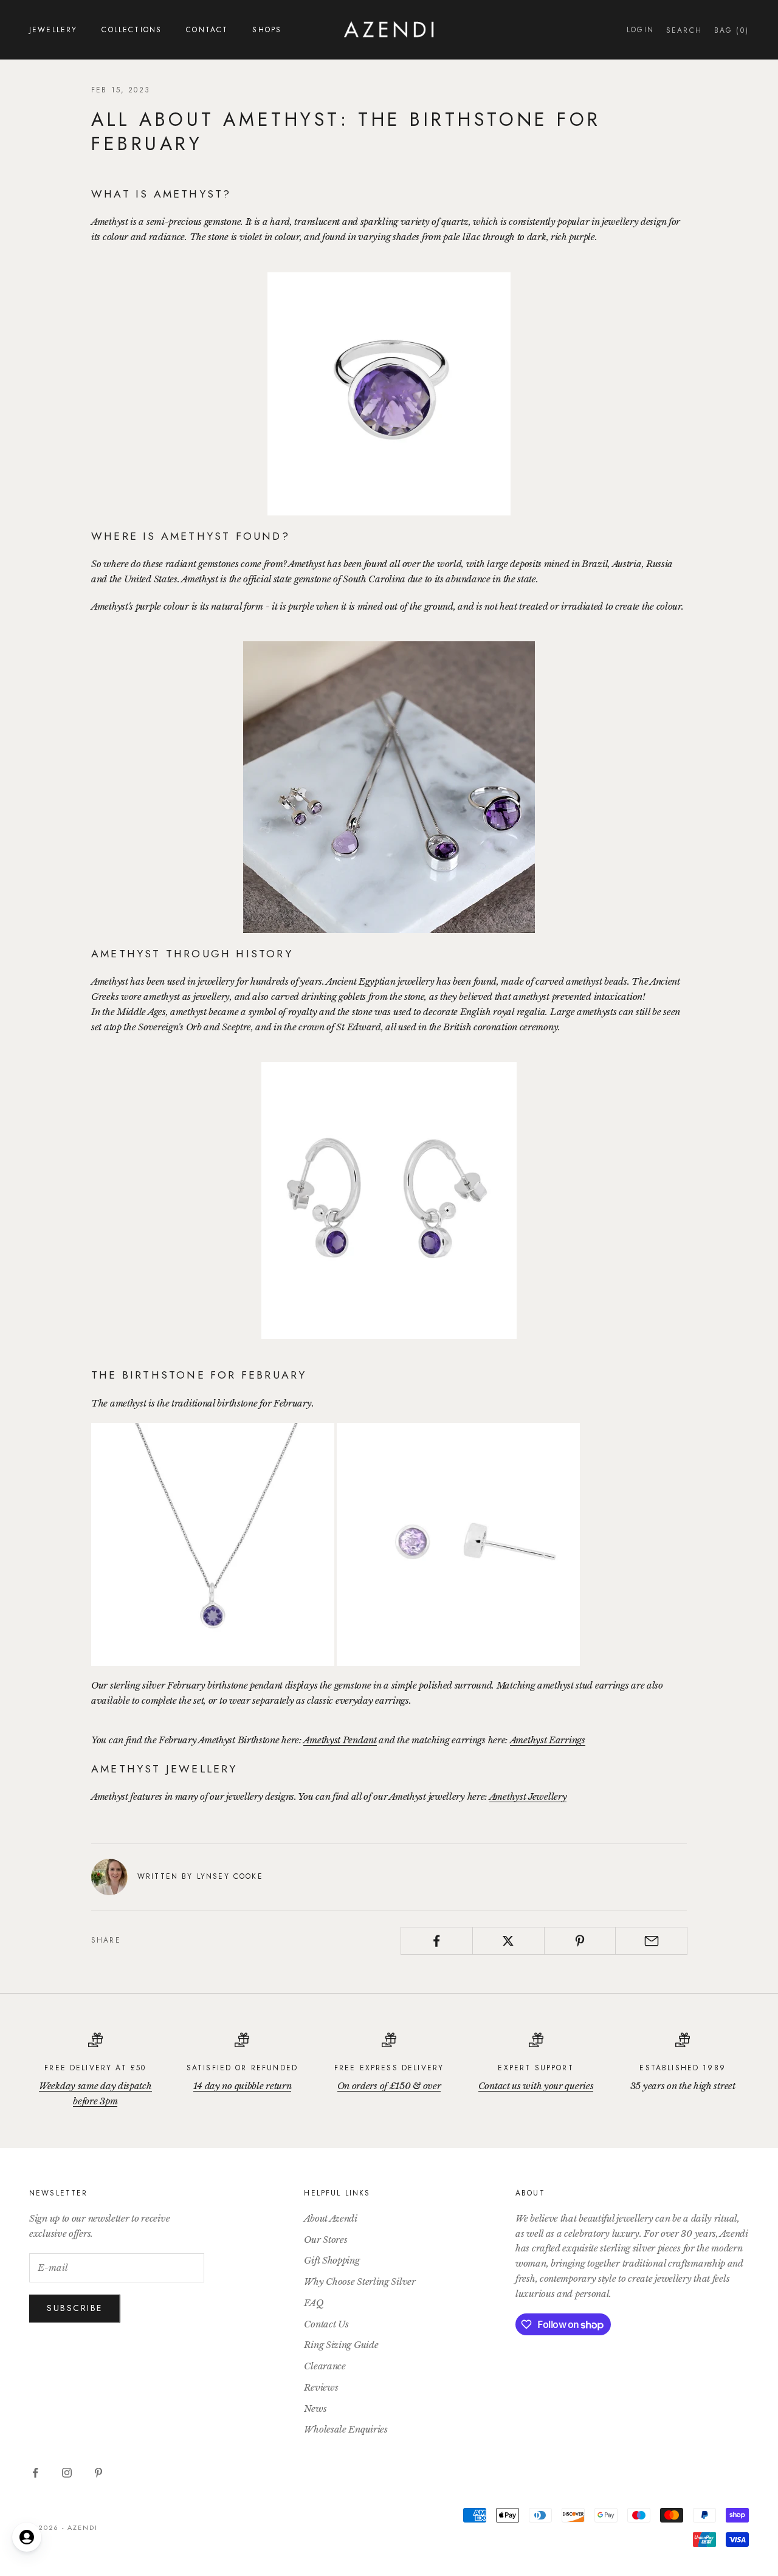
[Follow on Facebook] (35, 2473)
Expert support (535, 2068)
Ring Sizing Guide (341, 2345)
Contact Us (326, 2324)
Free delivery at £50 (95, 2068)
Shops (267, 30)
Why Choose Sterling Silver (360, 2282)
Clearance (325, 2366)
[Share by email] (651, 1941)
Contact (207, 30)
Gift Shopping (332, 2260)
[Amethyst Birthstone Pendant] (213, 1544)
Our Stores (325, 2240)
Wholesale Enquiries (346, 2429)
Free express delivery (389, 2068)
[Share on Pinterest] (580, 1941)
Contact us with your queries (536, 2086)
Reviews (321, 2387)
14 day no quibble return (243, 2086)
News (315, 2409)
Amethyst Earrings (548, 1740)
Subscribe (75, 2308)
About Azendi (330, 2218)
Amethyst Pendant (340, 1740)
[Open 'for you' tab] (27, 2537)
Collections (132, 30)
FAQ (314, 2303)
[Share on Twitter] (508, 1941)
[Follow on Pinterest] (98, 2473)
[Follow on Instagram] (67, 2473)
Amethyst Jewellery (528, 1796)
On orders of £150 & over (389, 2086)
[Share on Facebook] (437, 1941)
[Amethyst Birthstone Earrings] (458, 1544)
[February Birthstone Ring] (389, 394)
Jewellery (53, 30)
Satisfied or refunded (242, 2068)
